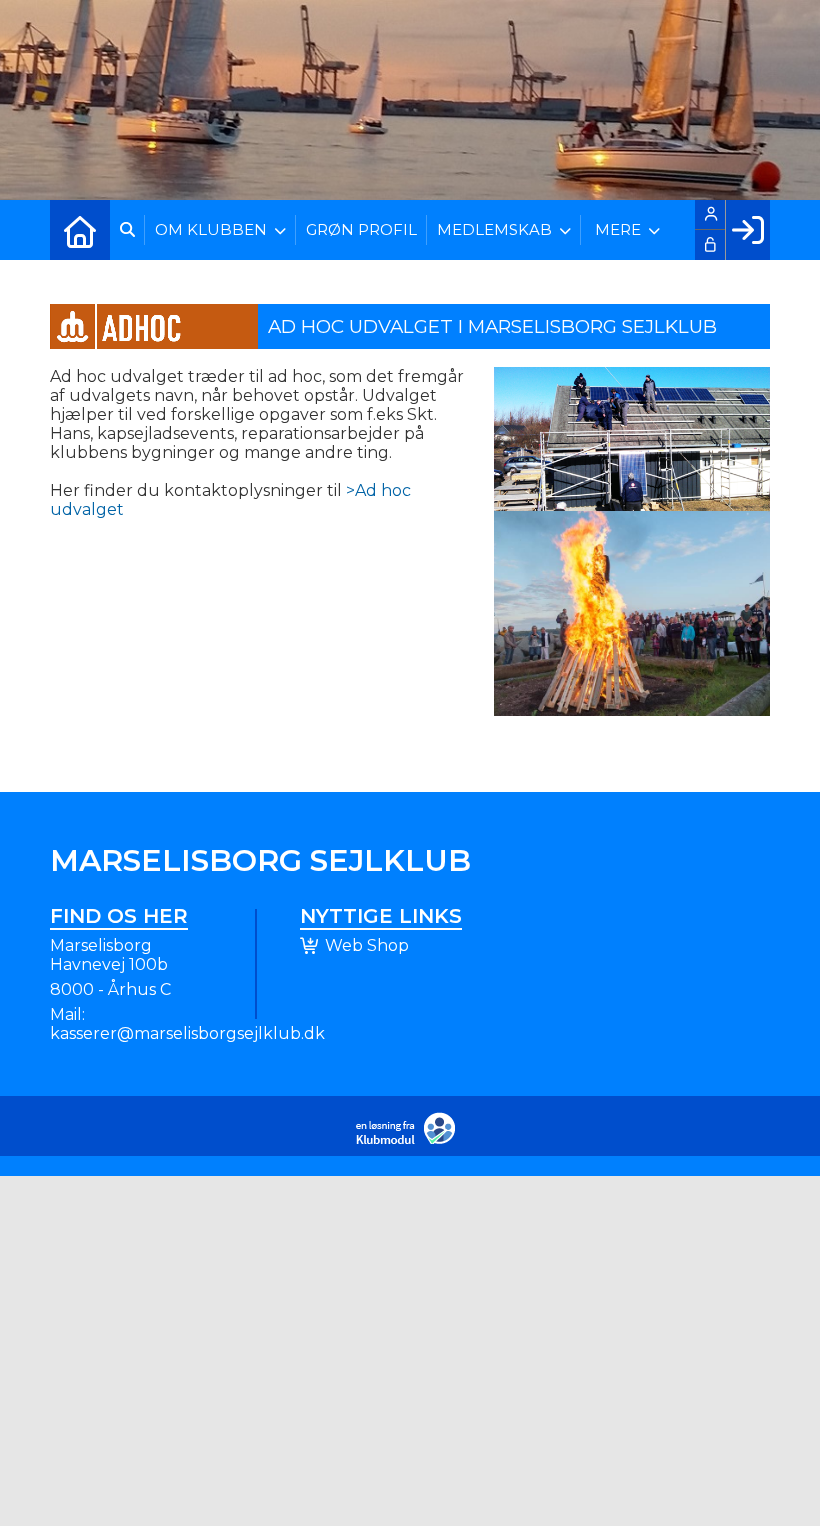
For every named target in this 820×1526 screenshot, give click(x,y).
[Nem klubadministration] (410, 1140)
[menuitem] (80, 230)
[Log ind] (747, 230)
